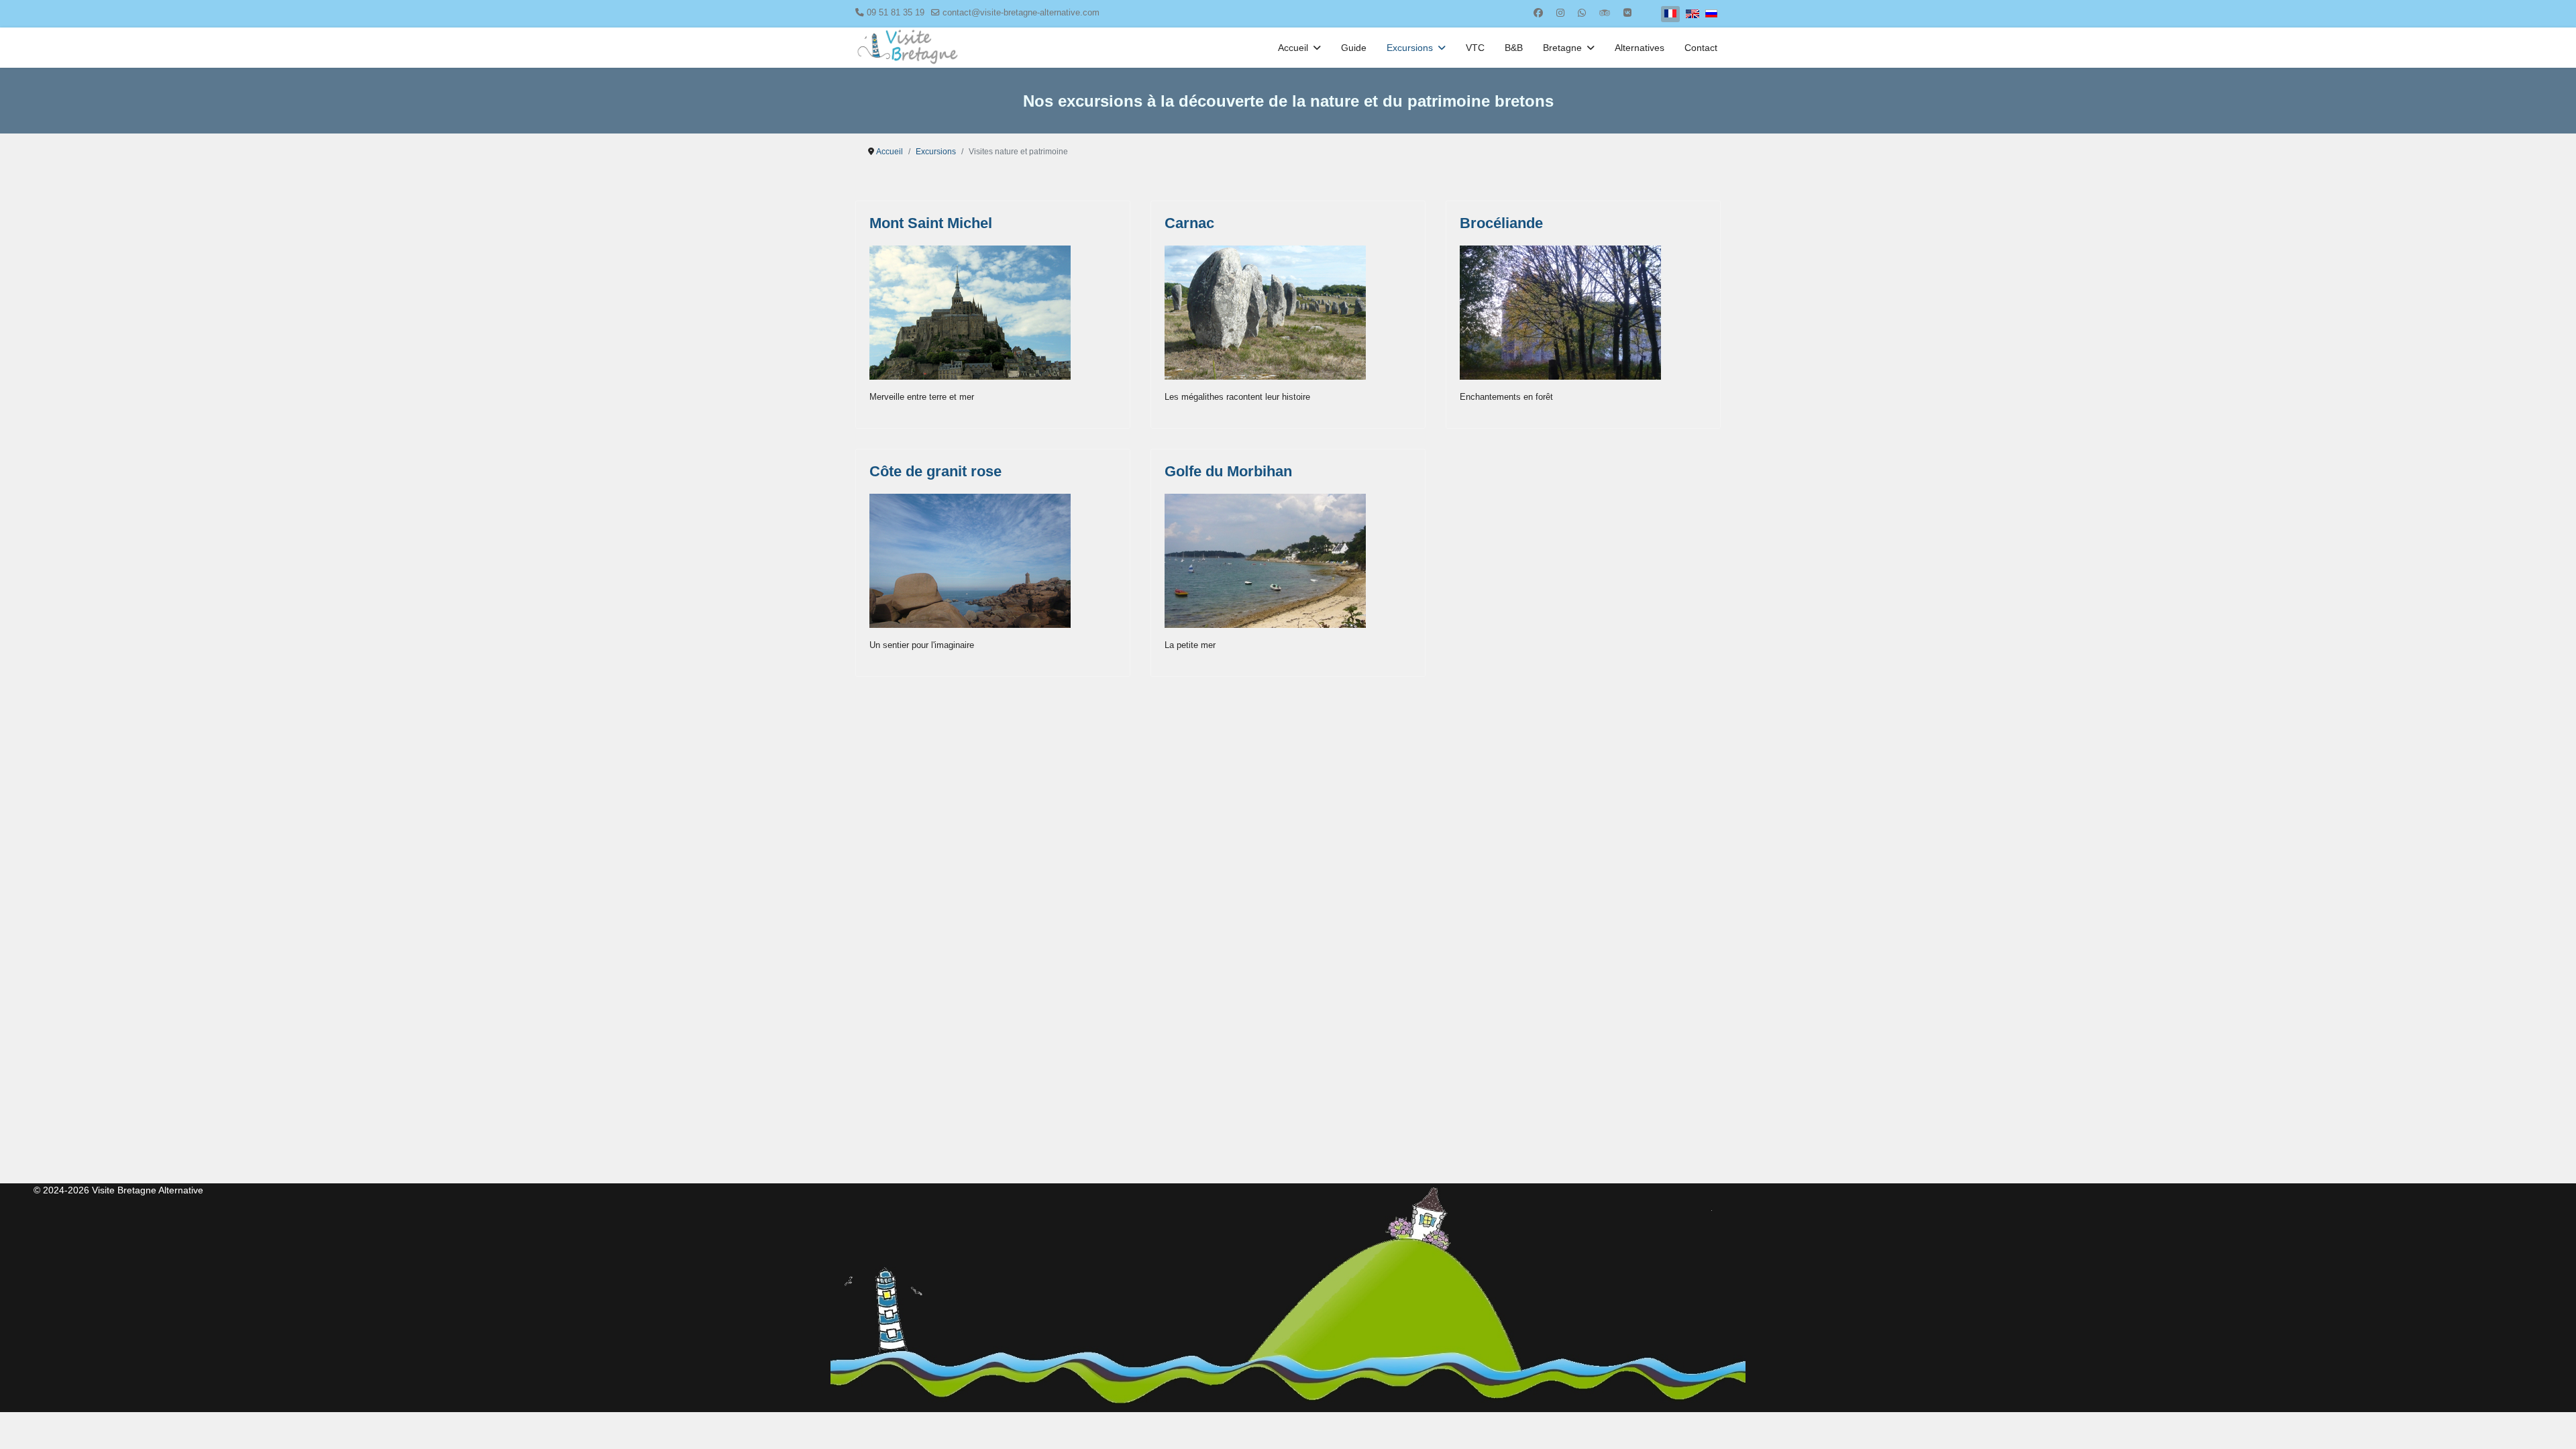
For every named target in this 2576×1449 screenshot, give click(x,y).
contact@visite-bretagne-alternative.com (1021, 13)
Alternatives (1640, 48)
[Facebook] (1538, 13)
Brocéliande (1501, 223)
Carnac (1189, 223)
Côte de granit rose (935, 471)
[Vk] (1627, 13)
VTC (1475, 48)
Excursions (1410, 48)
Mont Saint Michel (931, 223)
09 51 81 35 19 (896, 13)
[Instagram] (1560, 13)
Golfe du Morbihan (1228, 471)
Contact (1701, 48)
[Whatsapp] (1582, 13)
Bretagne (1562, 48)
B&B (1514, 48)
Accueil (1293, 48)
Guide (1354, 48)
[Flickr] (1605, 13)
